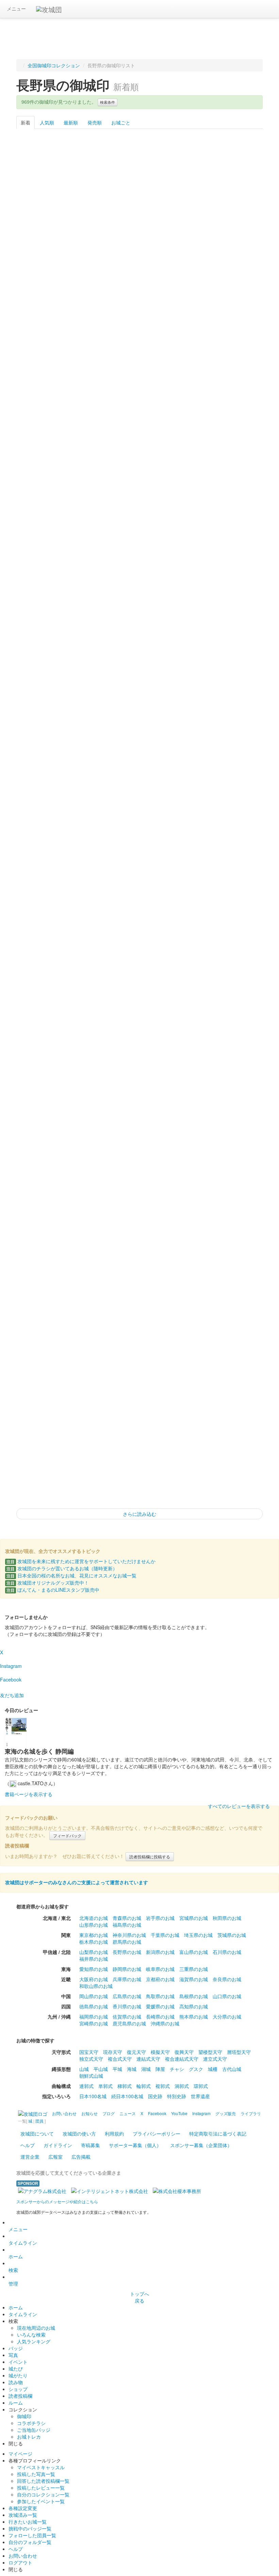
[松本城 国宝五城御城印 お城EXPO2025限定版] (238, 1126)
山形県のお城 (94, 1925)
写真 (13, 2355)
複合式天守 (120, 2059)
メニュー (16, 9)
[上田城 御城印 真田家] (238, 580)
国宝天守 (89, 2052)
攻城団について (37, 2134)
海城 (132, 2069)
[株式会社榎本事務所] (177, 2190)
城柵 (213, 2069)
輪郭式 (144, 2086)
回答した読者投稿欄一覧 (43, 2481)
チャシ (177, 2069)
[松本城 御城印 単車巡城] (140, 716)
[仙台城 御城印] (189, 443)
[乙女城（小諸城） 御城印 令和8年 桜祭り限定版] (238, 784)
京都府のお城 (160, 1979)
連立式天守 (215, 2059)
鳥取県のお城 (160, 1996)
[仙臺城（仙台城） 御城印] (140, 443)
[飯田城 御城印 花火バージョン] (238, 1399)
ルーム (16, 2403)
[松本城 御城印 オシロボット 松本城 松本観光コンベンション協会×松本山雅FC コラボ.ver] (238, 648)
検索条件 (108, 102)
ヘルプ (28, 2145)
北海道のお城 (94, 1918)
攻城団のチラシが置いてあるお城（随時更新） (62, 1568)
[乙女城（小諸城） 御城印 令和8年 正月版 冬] (90, 1194)
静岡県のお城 (127, 1969)
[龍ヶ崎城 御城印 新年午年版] (41, 1058)
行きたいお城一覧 (28, 2522)
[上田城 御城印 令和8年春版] (41, 990)
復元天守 (136, 2052)
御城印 (24, 2416)
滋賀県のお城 (194, 1979)
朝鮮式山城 (91, 2076)
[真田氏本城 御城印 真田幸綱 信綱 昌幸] (140, 307)
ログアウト (20, 2562)
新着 (26, 122)
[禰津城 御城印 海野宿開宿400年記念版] (189, 1331)
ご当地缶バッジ (34, 2430)
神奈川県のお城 (129, 1935)
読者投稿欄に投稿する (150, 1856)
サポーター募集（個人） (135, 2145)
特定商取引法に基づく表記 (218, 2134)
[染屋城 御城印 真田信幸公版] (140, 375)
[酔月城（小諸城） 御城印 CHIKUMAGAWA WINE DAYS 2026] (41, 170)
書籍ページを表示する (29, 1794)
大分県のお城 (227, 2017)
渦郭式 (182, 2086)
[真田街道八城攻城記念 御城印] (41, 1194)
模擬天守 (160, 2052)
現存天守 (113, 2052)
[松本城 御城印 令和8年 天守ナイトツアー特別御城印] (140, 990)
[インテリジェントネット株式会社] (110, 2190)
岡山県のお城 (94, 1996)
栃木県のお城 (94, 1942)
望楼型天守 (210, 2052)
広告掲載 (81, 2157)
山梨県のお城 (94, 1952)
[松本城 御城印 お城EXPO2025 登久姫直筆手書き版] (140, 1263)
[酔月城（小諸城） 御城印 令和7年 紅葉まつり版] (140, 1467)
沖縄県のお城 (165, 2023)
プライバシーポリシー (157, 2134)
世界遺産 (200, 2096)
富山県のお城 (194, 1952)
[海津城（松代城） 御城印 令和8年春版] (238, 921)
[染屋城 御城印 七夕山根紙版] (189, 511)
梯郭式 (125, 2086)
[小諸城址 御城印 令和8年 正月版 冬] (189, 1194)
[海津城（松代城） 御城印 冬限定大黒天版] (140, 1331)
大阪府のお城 (94, 1979)
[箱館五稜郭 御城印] (189, 580)
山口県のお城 (227, 1996)
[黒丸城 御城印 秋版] (90, 1399)
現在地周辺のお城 (36, 2328)
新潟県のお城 (160, 1952)
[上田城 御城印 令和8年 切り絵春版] (90, 921)
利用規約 (114, 2134)
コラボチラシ (31, 2423)
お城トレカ (29, 2437)
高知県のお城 (194, 2006)
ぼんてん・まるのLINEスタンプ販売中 (53, 1590)
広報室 (55, 2157)
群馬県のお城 (127, 1942)
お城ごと (121, 122)
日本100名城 (93, 2096)
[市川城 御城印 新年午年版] (189, 1058)
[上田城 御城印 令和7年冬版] (90, 1331)
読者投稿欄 (20, 2396)
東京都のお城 (94, 1935)
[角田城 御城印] (238, 443)
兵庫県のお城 (127, 1979)
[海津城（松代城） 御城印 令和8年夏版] (189, 716)
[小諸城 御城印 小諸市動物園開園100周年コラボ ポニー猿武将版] (90, 784)
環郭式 (201, 2086)
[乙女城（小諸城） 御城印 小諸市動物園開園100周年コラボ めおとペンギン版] (238, 716)
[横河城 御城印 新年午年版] (238, 1058)
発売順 (95, 122)
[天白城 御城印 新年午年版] (90, 1126)
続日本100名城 (127, 2096)
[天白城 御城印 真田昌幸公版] (140, 238)
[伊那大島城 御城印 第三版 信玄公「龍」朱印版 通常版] (238, 170)
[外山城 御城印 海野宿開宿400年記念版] (238, 1331)
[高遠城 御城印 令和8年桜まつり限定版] (189, 853)
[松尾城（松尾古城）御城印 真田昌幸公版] (41, 307)
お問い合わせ (23, 2556)
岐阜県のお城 (160, 1969)
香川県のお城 (127, 2006)
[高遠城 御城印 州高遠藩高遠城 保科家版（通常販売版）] (140, 170)
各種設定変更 (23, 2508)
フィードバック (67, 1835)
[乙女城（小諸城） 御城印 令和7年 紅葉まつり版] (90, 1467)
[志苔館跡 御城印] (140, 580)
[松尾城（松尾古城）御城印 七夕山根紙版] (90, 511)
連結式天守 (148, 2059)
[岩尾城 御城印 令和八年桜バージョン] (189, 921)
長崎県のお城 (160, 2017)
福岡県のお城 (94, 2017)
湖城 (146, 2069)
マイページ (20, 2454)
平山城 (101, 2069)
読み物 (16, 2382)
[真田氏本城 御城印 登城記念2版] (189, 307)
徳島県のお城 (94, 2006)
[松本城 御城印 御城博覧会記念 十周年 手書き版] (238, 1263)
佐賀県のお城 (127, 2017)
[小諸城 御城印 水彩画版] (90, 443)
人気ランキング (34, 2341)
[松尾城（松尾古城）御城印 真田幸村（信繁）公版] (238, 238)
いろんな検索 (31, 2335)
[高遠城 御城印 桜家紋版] (140, 853)
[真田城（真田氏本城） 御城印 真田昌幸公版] (90, 375)
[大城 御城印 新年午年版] (41, 1126)
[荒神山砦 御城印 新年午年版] (189, 990)
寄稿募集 (91, 2145)
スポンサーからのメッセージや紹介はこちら (57, 2201)
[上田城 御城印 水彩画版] (41, 443)
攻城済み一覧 (23, 2515)
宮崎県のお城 (94, 2023)
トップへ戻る (139, 2297)
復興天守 (184, 2052)
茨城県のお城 (232, 1935)
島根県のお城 (194, 1996)
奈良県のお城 (227, 1979)
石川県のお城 (227, 1952)
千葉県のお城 (165, 1935)
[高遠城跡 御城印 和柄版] (90, 990)
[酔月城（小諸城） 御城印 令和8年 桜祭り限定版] (41, 853)
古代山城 (232, 2069)
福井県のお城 (94, 1959)
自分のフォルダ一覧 (30, 2542)
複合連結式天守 (182, 2059)
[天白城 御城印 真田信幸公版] (41, 238)
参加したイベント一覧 (41, 2501)
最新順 (71, 122)
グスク (196, 2069)
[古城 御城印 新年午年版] (140, 1126)
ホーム (16, 2256)
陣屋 (160, 2069)
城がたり (18, 2375)
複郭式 (163, 2086)
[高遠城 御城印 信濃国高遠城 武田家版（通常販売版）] (189, 170)
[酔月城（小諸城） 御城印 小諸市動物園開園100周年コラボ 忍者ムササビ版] (41, 784)
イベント (18, 2362)
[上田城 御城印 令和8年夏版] (41, 716)
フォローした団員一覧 (32, 2535)
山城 (84, 2069)
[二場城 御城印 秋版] (140, 1399)
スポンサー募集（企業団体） (201, 2145)
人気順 (47, 122)
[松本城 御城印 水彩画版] (189, 648)
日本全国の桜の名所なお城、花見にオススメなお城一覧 (71, 1575)
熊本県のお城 (194, 2017)
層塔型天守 (239, 2052)
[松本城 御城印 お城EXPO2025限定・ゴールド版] (41, 1263)
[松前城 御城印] (90, 580)
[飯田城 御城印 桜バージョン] (41, 1467)
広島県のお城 (127, 1996)
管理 (13, 2284)
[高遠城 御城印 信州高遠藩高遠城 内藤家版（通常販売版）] (90, 170)
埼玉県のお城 (198, 1935)
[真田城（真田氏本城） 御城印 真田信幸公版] (238, 307)
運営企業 (30, 2157)
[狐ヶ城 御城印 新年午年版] (140, 1058)
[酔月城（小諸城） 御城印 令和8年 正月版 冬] (140, 1194)
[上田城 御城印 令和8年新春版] (238, 1194)
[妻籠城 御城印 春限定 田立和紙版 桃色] (189, 784)
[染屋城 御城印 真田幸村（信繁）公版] (189, 375)
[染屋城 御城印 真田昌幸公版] (238, 375)
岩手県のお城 (160, 1918)
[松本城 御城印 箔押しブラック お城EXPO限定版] (189, 1126)
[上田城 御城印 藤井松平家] (90, 648)
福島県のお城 (127, 1925)
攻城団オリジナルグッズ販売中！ (48, 1583)
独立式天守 (91, 2059)
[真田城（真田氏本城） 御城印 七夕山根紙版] (140, 511)
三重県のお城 (194, 1969)
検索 (13, 2270)
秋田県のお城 (227, 1918)
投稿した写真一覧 (36, 2474)
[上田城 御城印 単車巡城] (90, 716)
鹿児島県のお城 (129, 2023)
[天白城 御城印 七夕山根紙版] (41, 511)
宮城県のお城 (194, 1918)
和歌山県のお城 (96, 1986)
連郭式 (86, 2086)
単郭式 (105, 2086)
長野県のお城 (127, 1952)
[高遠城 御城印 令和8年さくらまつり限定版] (238, 853)
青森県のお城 (127, 1918)
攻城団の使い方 (79, 2134)
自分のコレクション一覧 (43, 2494)
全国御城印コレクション (54, 65)
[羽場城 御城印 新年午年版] (90, 1058)
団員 (39, 2121)
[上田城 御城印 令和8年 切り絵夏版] (90, 307)
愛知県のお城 (94, 1969)
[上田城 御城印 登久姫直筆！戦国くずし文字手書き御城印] (90, 1263)
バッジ (16, 2348)
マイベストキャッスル (41, 2467)
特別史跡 (177, 2096)
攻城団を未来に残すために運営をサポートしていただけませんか (81, 1561)
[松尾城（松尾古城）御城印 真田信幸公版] (189, 238)
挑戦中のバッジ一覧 (30, 2528)
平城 (117, 2069)
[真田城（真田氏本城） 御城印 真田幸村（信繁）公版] (41, 375)
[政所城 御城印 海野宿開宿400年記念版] (41, 1399)
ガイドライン (58, 2145)
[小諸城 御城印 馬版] (140, 784)
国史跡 (155, 2096)
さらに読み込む (139, 1514)
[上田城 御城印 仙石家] (41, 648)
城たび (16, 2369)
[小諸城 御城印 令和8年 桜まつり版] (41, 921)
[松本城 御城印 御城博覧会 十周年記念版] (41, 1331)
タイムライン (23, 2243)
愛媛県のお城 (160, 2006)
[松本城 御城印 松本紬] (238, 511)
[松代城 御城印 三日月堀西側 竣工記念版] (90, 853)
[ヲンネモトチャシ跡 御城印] (41, 580)
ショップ (18, 2389)
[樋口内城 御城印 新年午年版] (238, 990)
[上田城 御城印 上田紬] (140, 648)
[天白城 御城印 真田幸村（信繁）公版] (90, 238)
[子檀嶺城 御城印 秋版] (189, 1399)
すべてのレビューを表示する (239, 1806)
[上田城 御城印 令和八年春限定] (140, 921)
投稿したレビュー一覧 (41, 2488)
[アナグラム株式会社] (42, 2190)
